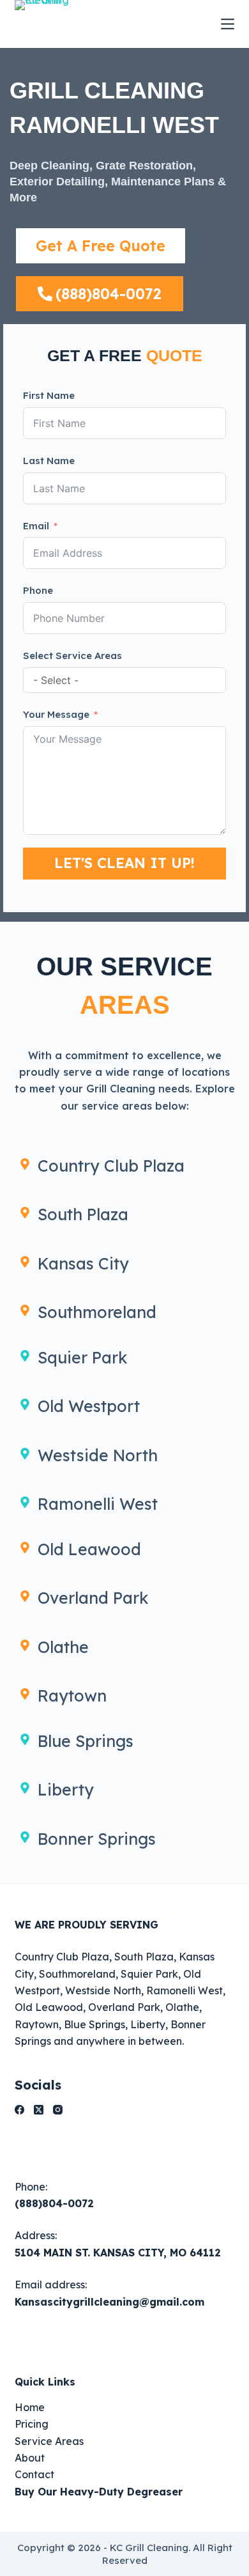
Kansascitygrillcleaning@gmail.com (109, 2302)
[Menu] (228, 24)
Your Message (56, 714)
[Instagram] (58, 2110)
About (30, 2458)
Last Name (49, 461)
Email (36, 526)
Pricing (32, 2424)
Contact (34, 2474)
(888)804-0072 (54, 2203)
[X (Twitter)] (39, 2110)
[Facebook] (19, 2110)
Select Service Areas (72, 656)
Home (30, 2407)
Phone (38, 590)
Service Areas (49, 2441)
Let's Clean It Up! (124, 863)
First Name (49, 395)
